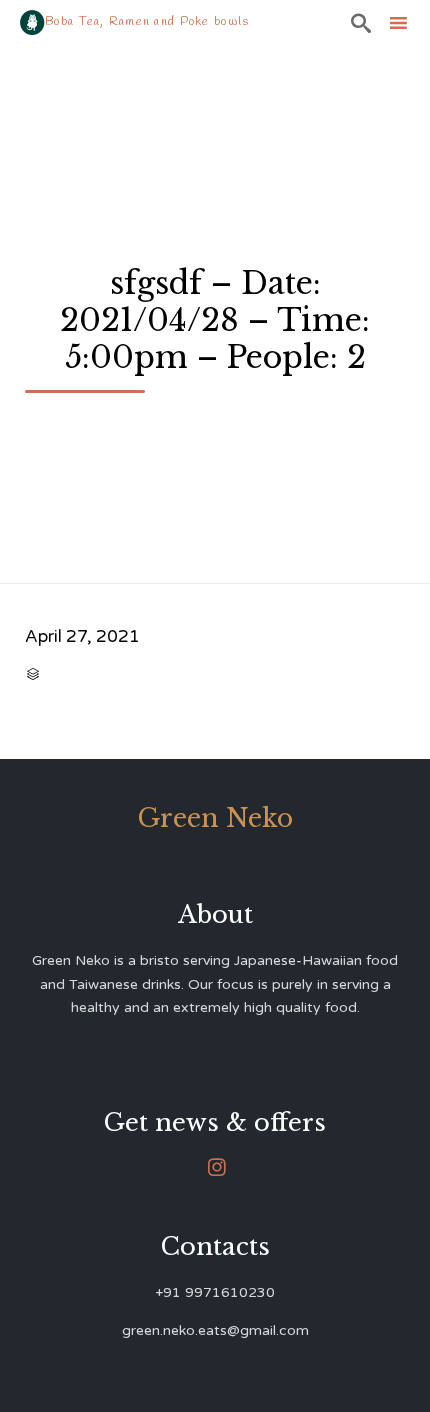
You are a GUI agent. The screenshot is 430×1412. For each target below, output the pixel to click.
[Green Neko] (32, 22)
